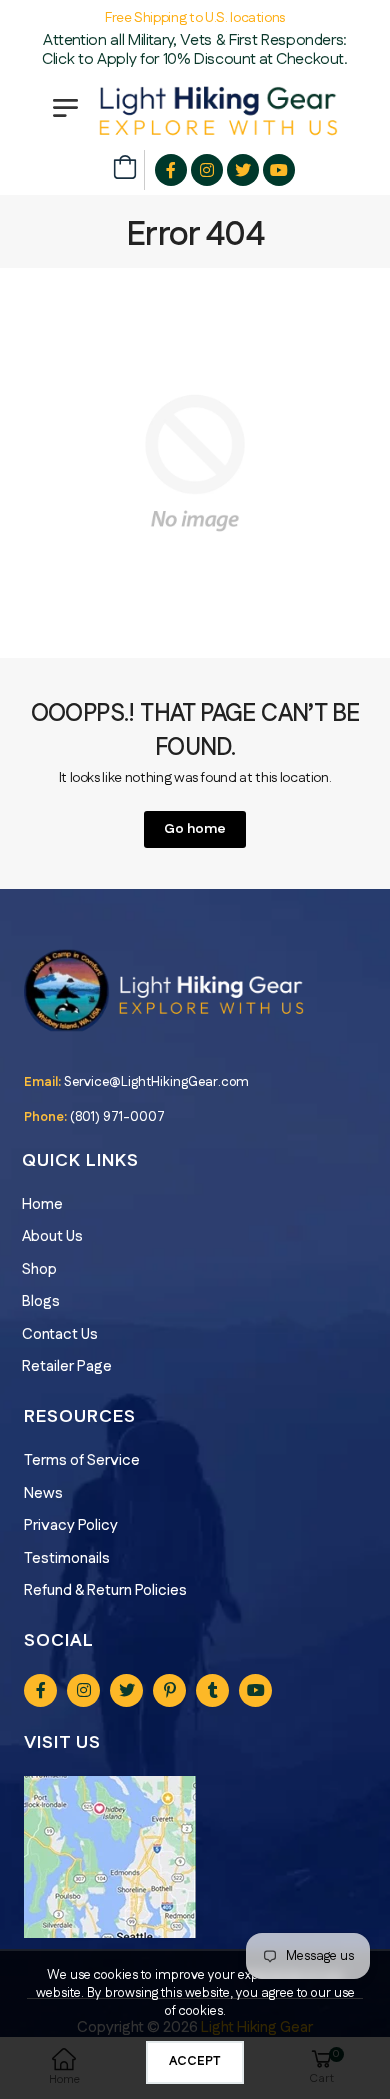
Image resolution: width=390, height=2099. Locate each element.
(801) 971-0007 (117, 1117)
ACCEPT (195, 2061)
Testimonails (67, 1558)
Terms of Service (82, 1460)
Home (42, 1204)
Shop (39, 1269)
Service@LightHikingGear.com (156, 1082)
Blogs (41, 1301)
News (43, 1493)
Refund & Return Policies (105, 1590)
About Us (52, 1236)
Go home (195, 829)
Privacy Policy (71, 1525)
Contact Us (60, 1334)
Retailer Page (67, 1366)
